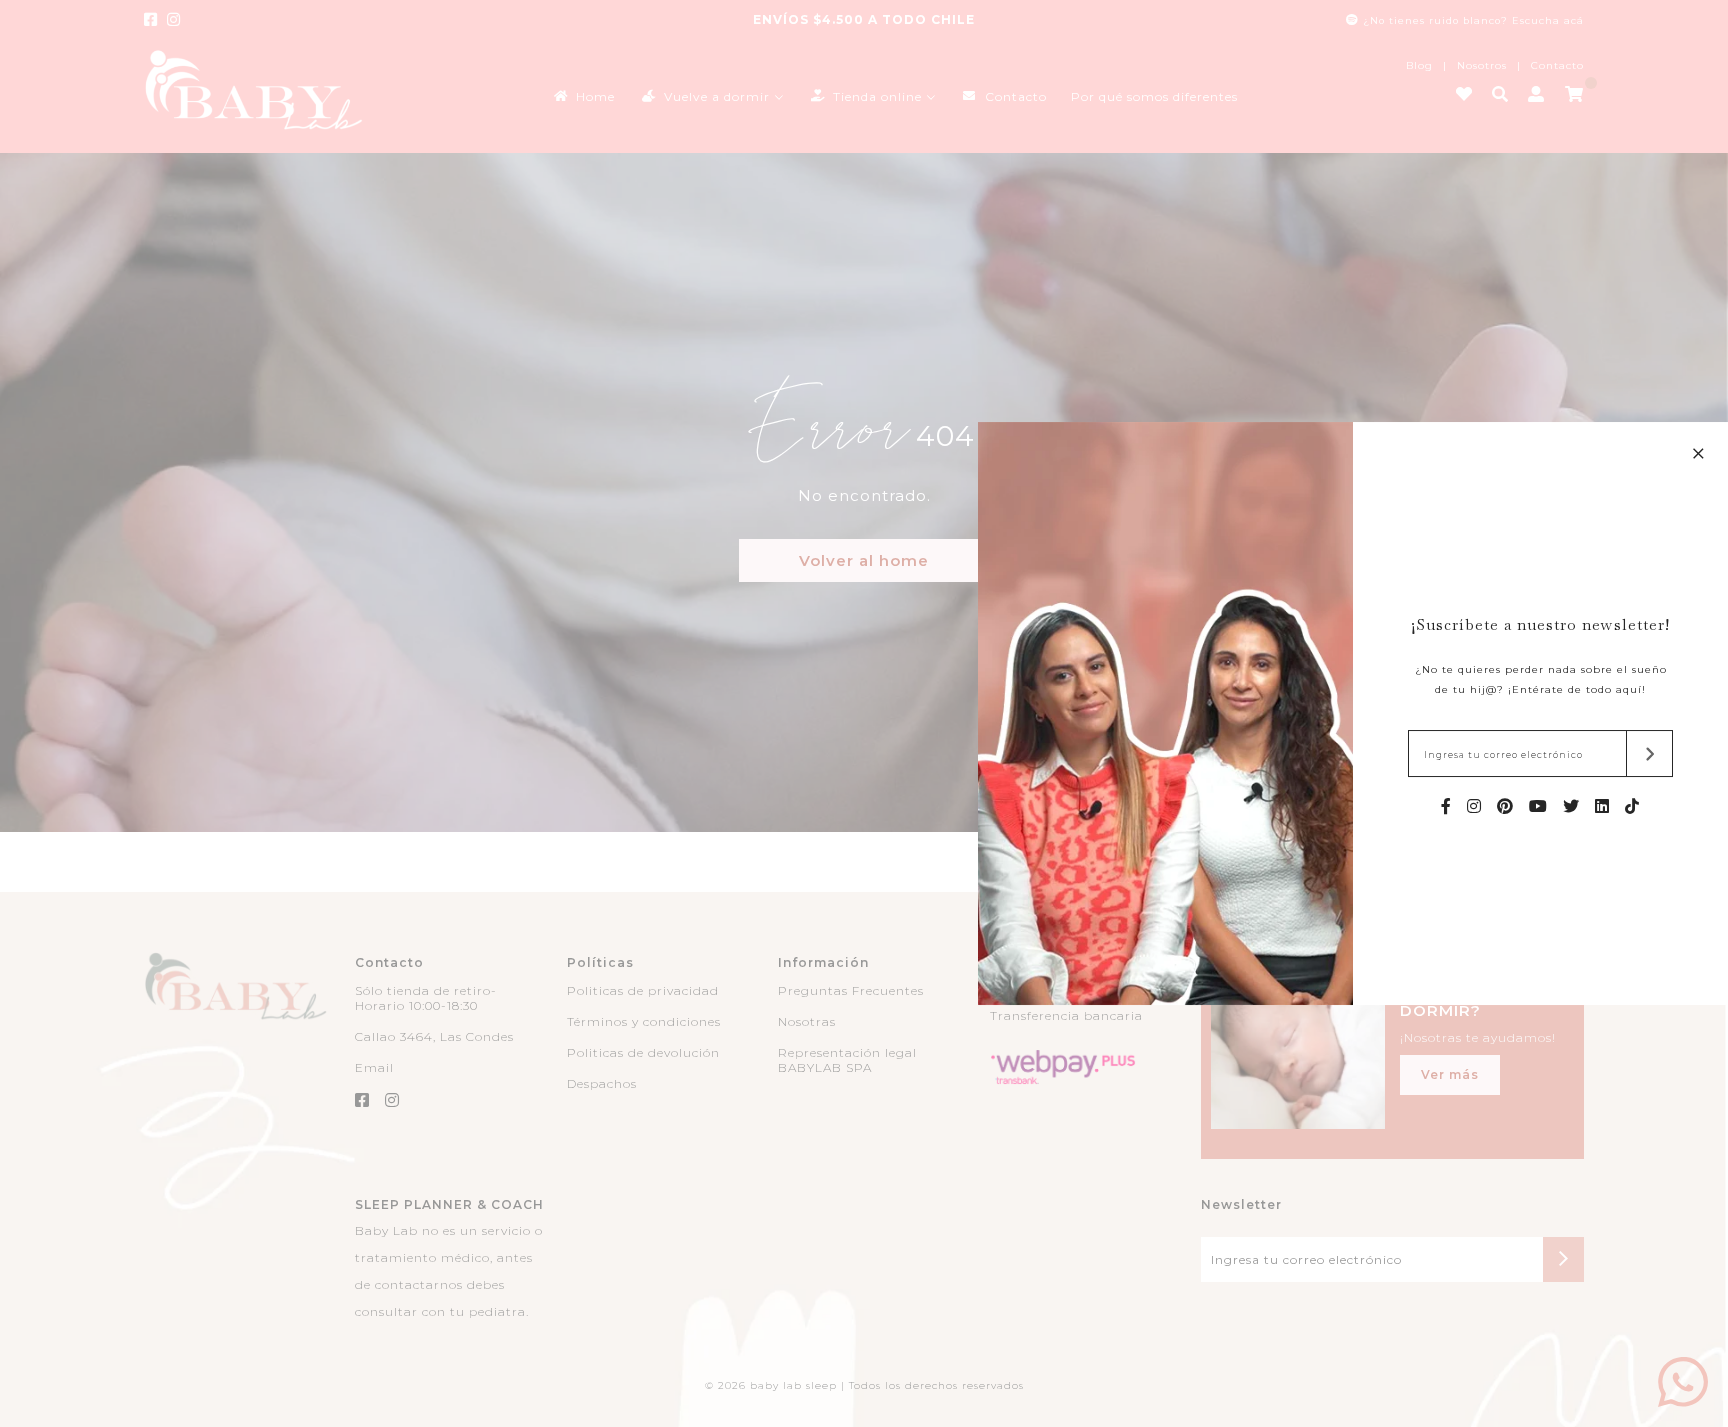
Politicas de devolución (643, 1052)
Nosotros (1482, 65)
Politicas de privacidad (643, 990)
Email (374, 1067)
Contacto (1557, 65)
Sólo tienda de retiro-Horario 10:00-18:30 (426, 998)
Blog (1419, 65)
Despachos (602, 1083)
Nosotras (807, 1021)
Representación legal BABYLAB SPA (847, 1060)
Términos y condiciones (644, 1021)
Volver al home (864, 560)
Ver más (1450, 1074)
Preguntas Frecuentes (851, 990)
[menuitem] (583, 95)
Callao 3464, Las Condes (434, 1036)
